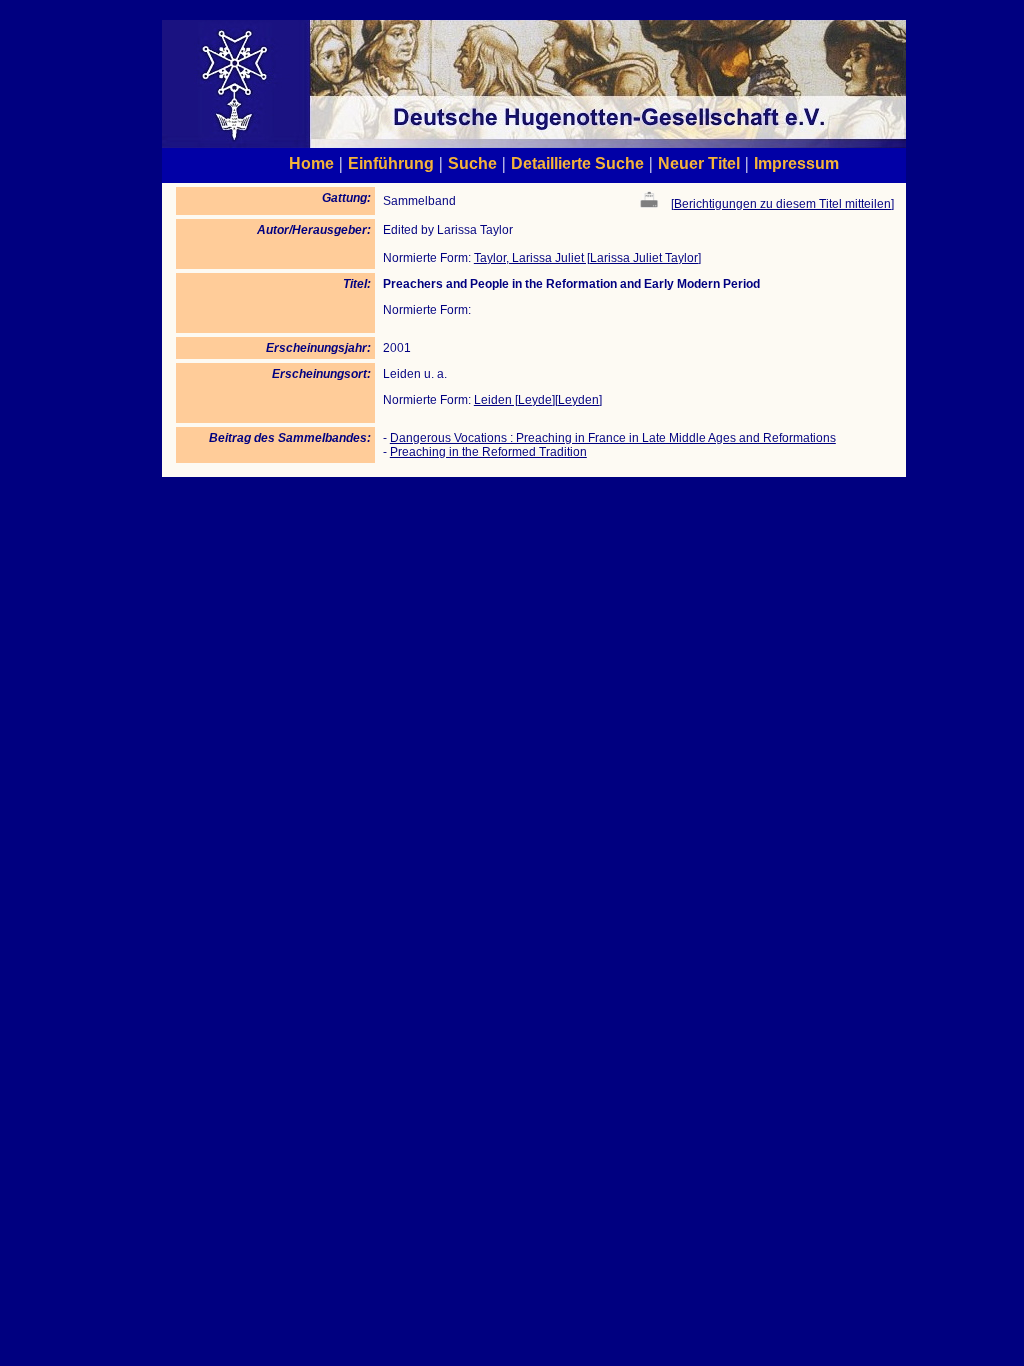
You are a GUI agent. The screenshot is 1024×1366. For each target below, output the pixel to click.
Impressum (796, 163)
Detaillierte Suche (577, 163)
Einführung (391, 163)
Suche (472, 163)
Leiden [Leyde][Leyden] (538, 400)
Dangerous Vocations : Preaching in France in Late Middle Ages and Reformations (613, 438)
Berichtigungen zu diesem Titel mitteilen (782, 204)
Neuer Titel (699, 163)
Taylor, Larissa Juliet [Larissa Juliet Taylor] (587, 258)
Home (311, 163)
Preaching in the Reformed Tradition (488, 452)
